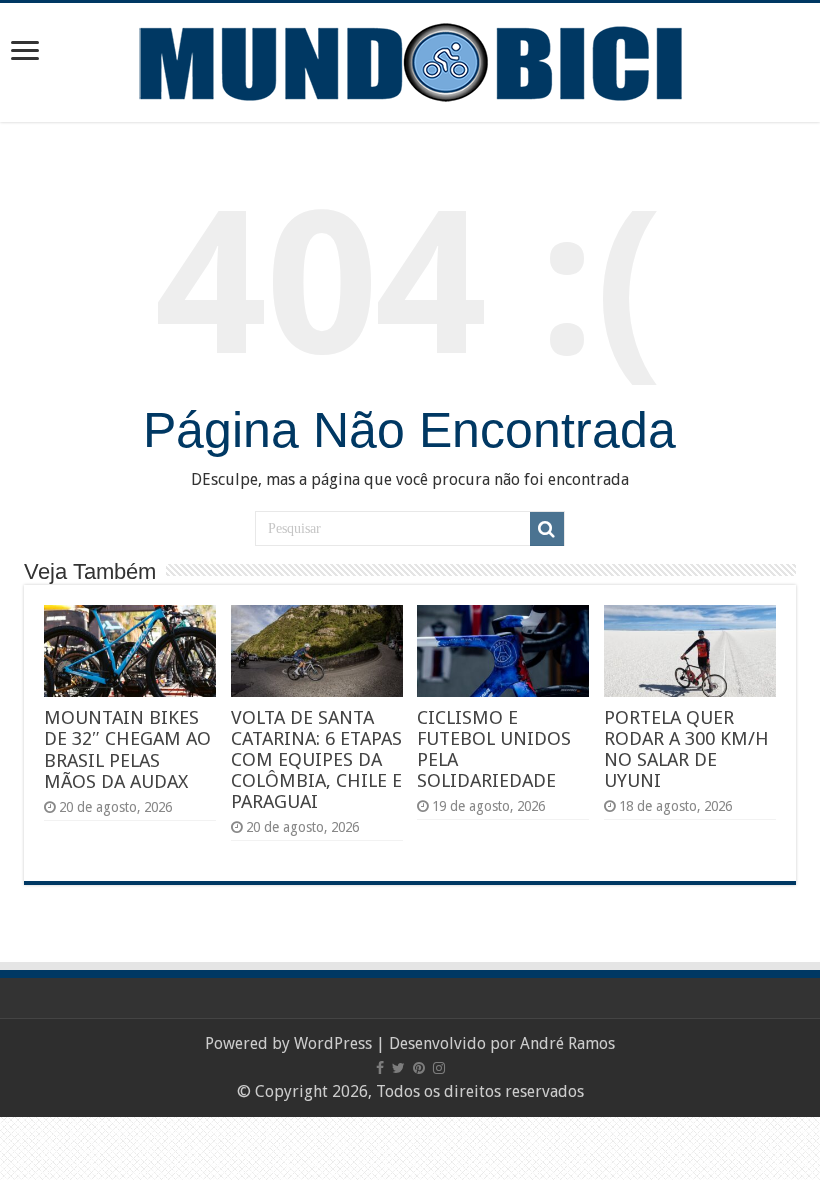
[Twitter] (398, 1068)
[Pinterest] (419, 1068)
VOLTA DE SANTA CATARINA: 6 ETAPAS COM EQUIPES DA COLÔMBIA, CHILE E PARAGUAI (316, 759)
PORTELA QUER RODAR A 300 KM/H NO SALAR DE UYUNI (686, 749)
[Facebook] (380, 1068)
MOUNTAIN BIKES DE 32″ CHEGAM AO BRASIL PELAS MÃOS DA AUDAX (127, 749)
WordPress (333, 1043)
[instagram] (439, 1068)
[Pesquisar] (547, 529)
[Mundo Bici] (410, 60)
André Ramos (567, 1043)
